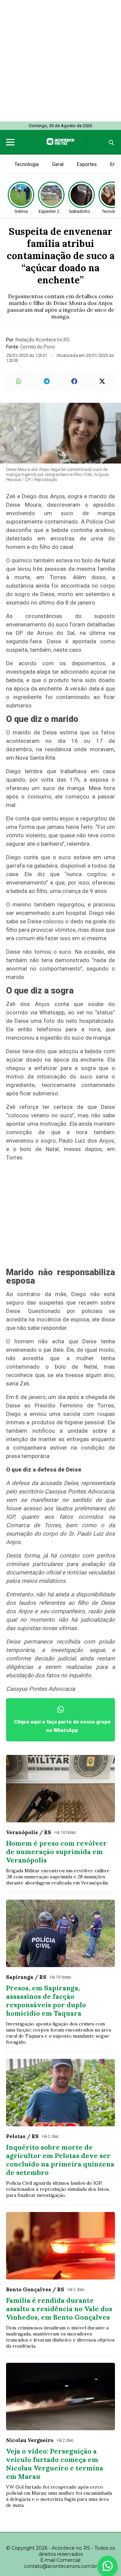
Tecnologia (27, 164)
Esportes (87, 164)
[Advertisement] (61, 61)
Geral (58, 164)
